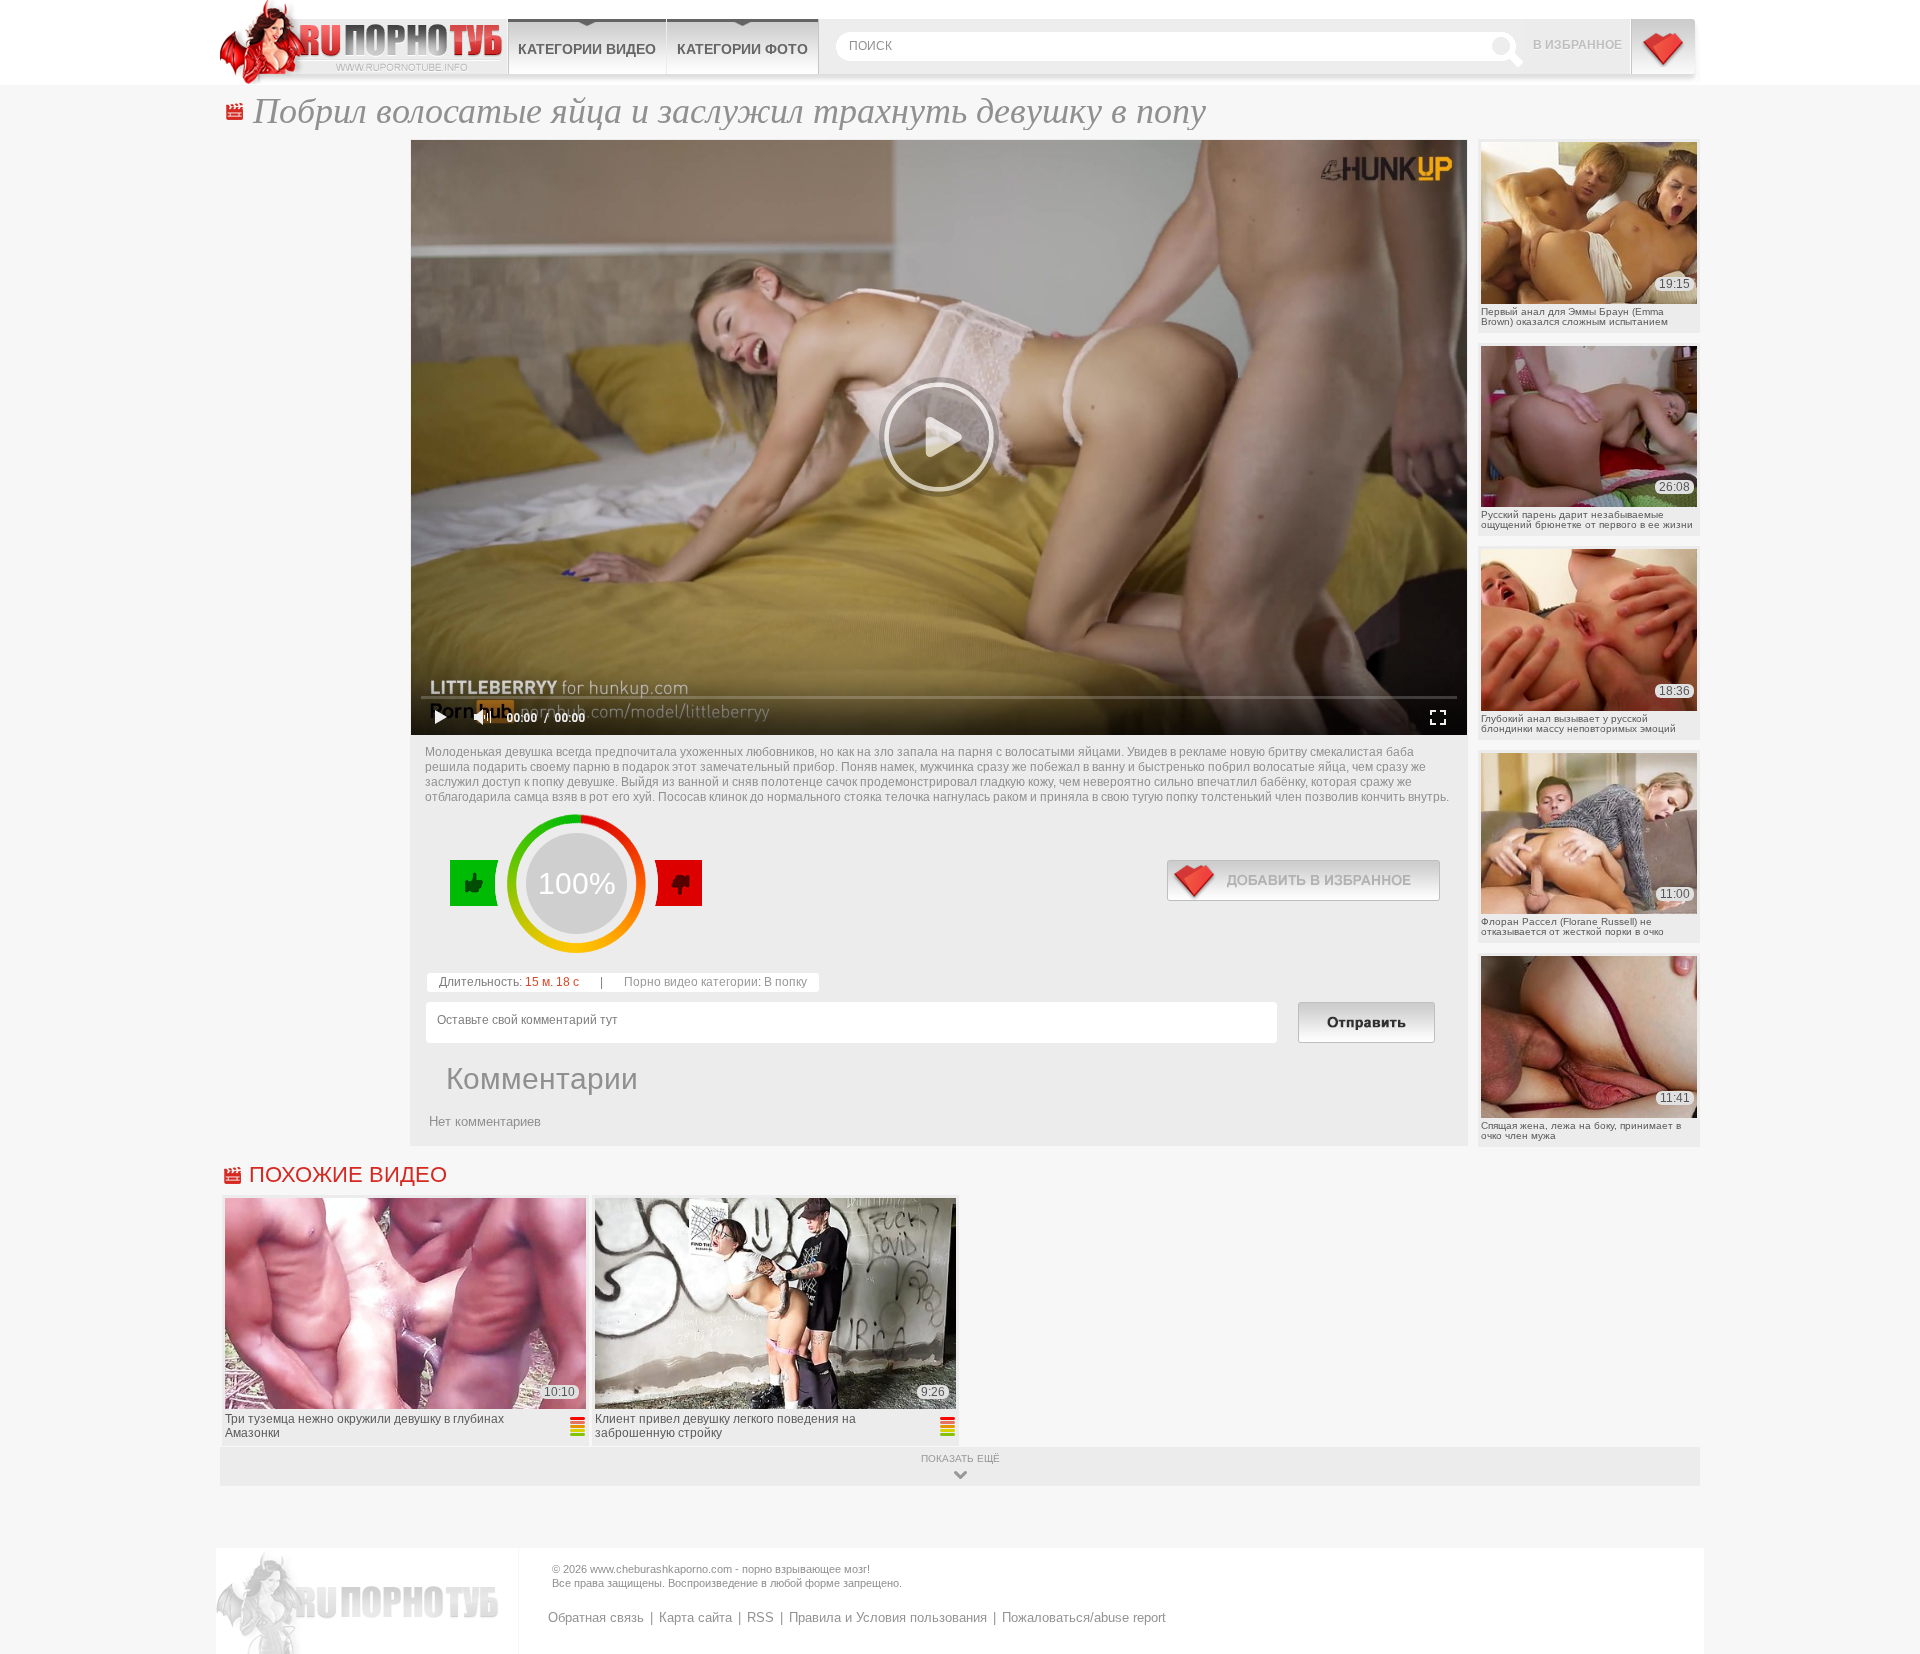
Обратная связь (596, 1617)
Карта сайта (695, 1617)
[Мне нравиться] (474, 883)
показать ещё (960, 1458)
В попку (785, 982)
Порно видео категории (691, 982)
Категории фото (742, 49)
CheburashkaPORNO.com (363, 42)
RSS (760, 1617)
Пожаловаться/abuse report (1084, 1617)
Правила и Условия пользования (888, 1617)
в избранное (1303, 880)
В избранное (1577, 45)
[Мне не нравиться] (677, 883)
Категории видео (587, 49)
